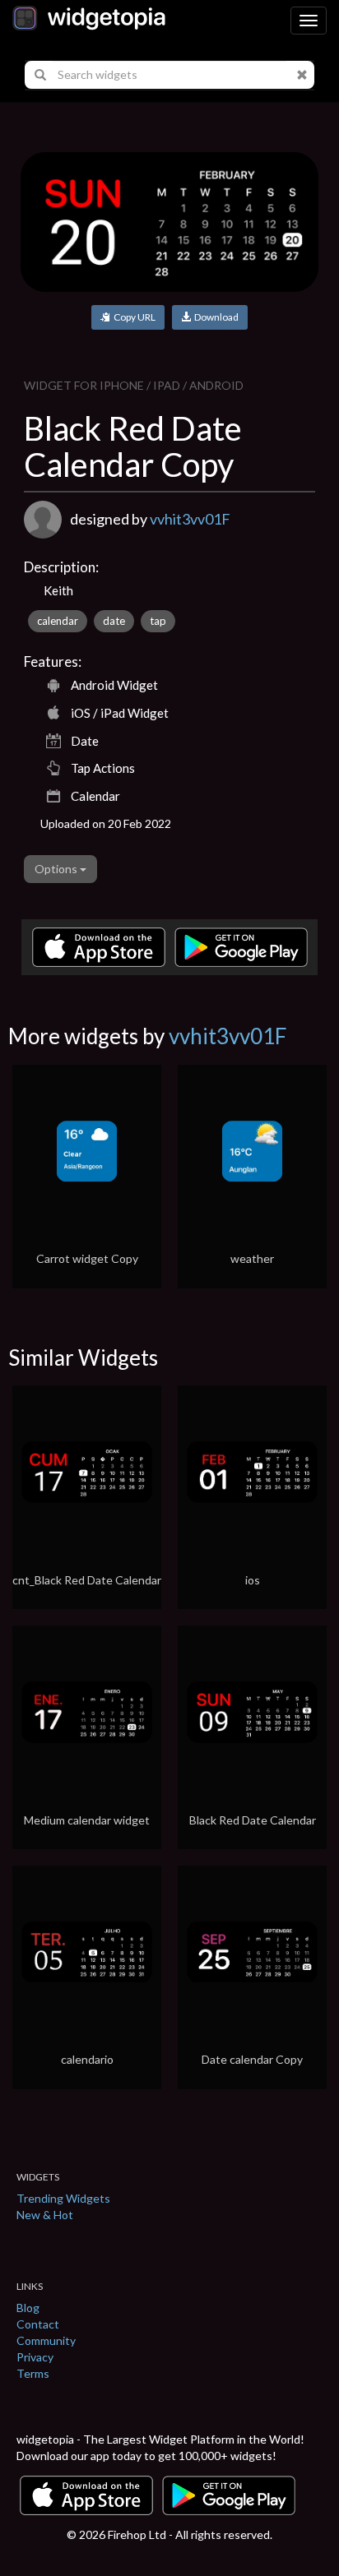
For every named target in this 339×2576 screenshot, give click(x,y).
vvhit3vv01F (190, 519)
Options (57, 869)
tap (158, 621)
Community (46, 2340)
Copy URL (133, 317)
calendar (58, 621)
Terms (33, 2373)
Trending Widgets (63, 2198)
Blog (28, 2308)
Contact (38, 2324)
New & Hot (45, 2215)
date (114, 621)
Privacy (35, 2357)
